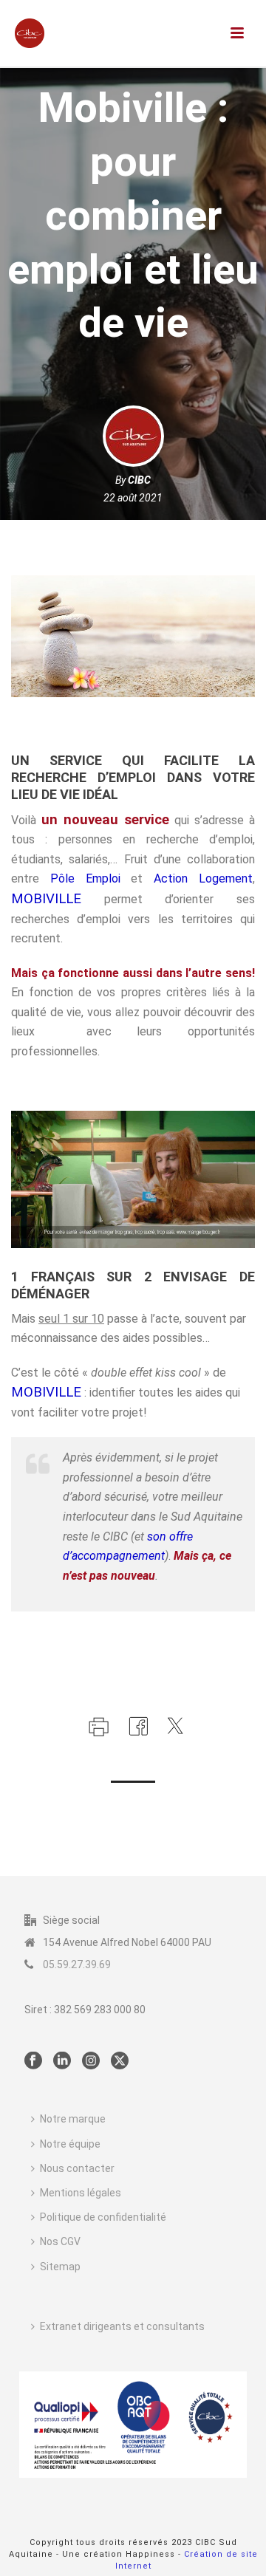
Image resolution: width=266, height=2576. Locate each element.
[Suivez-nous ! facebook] (33, 2061)
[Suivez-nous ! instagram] (91, 2061)
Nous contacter (77, 2168)
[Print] (97, 1725)
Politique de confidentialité (103, 2217)
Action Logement (203, 878)
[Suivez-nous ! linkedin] (62, 2061)
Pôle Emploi (85, 878)
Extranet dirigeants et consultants (122, 2326)
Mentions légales (81, 2193)
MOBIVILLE (46, 899)
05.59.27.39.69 (77, 1964)
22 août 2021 (133, 498)
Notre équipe (70, 2144)
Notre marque (73, 2119)
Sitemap (60, 2267)
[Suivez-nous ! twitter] (120, 2061)
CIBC (139, 480)
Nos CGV (60, 2241)
